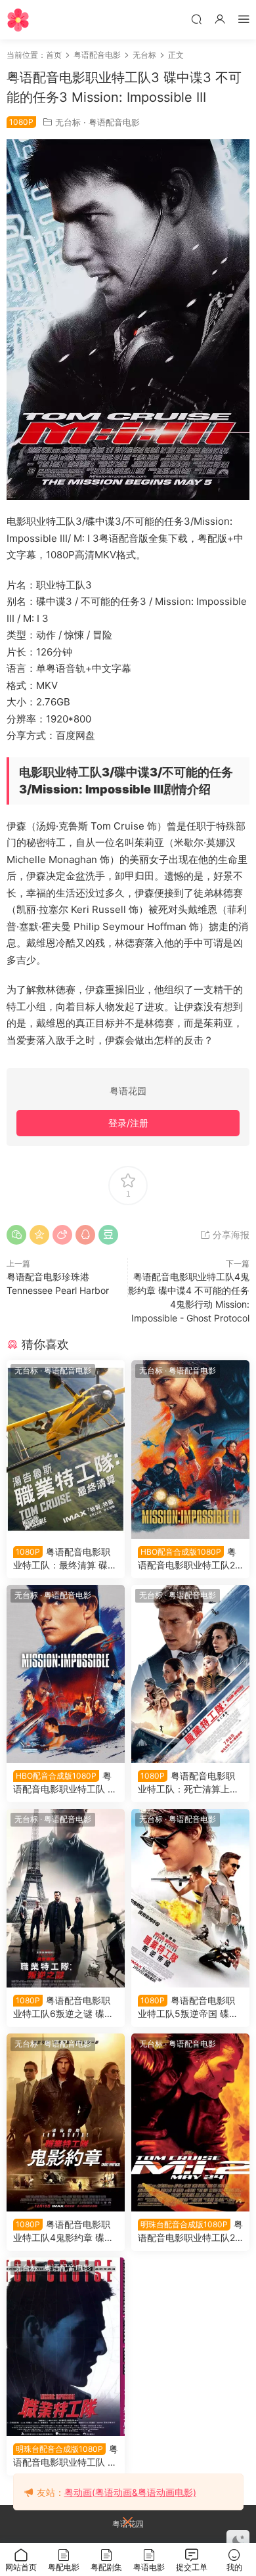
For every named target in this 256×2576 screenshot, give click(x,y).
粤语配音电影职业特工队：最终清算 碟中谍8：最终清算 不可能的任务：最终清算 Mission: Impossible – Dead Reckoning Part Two (65, 1559)
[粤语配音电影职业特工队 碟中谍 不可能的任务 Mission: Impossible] (66, 2347)
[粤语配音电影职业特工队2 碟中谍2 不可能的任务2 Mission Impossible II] (190, 1450)
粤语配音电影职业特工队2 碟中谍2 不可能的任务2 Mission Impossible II (187, 1559)
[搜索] (196, 19)
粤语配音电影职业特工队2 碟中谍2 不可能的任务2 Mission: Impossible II (190, 2232)
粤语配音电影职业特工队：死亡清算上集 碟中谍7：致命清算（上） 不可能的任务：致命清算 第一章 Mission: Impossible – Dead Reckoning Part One (190, 1783)
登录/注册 (128, 1123)
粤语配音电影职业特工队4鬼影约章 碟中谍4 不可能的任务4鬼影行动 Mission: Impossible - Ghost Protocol (65, 2232)
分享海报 (230, 1234)
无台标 (68, 122)
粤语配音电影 (114, 122)
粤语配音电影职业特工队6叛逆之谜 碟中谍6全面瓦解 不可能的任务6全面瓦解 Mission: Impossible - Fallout (64, 2008)
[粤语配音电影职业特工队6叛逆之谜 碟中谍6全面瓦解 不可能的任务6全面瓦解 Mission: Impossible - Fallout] (66, 1898)
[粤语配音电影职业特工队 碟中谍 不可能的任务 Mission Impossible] (66, 1674)
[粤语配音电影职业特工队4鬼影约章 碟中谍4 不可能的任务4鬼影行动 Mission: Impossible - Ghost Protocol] (66, 2123)
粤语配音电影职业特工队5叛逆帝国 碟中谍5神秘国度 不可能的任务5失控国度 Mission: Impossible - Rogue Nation (189, 2008)
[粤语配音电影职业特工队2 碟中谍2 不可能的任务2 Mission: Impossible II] (190, 2123)
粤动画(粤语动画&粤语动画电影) (130, 2492)
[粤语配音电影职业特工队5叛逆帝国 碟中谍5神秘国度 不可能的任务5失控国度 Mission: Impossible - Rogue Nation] (190, 1898)
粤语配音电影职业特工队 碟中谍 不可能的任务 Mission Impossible (66, 1783)
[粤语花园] (18, 20)
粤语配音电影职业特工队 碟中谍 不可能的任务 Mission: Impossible (66, 2456)
